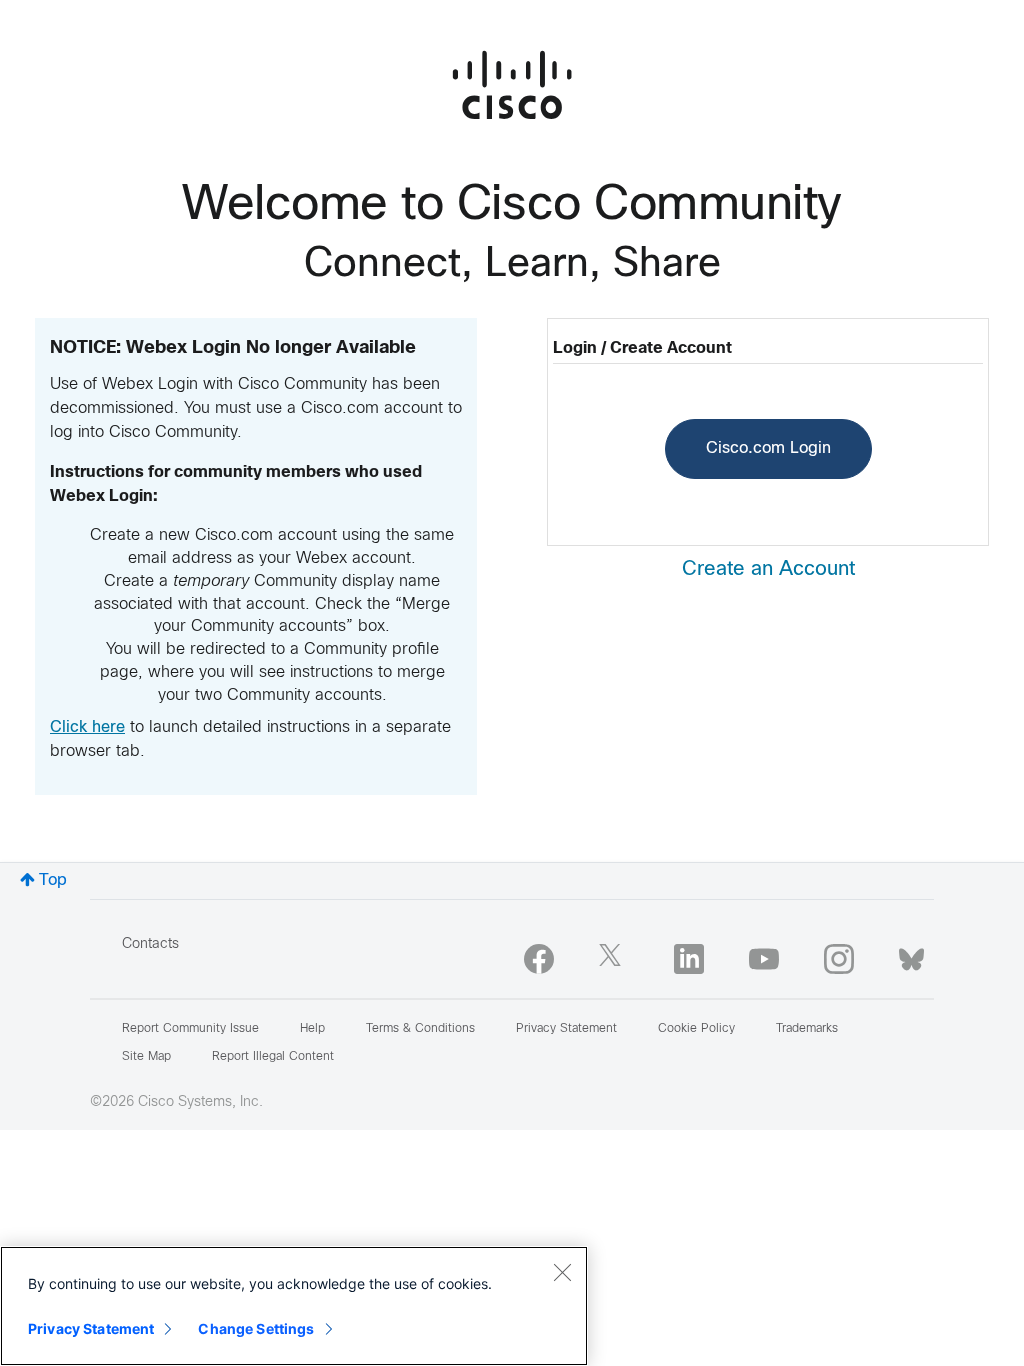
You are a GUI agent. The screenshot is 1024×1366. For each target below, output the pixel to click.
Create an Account (768, 569)
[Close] (562, 1272)
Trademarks (807, 1029)
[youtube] (764, 959)
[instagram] (839, 959)
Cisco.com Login (768, 448)
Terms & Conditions (420, 1029)
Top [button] (53, 880)
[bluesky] (911, 955)
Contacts (150, 944)
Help (312, 1029)
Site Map (146, 1057)
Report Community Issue (190, 1029)
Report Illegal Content (273, 1057)
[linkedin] (689, 959)
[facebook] (539, 959)
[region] (294, 1306)
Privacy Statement (91, 1328)
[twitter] (614, 959)
